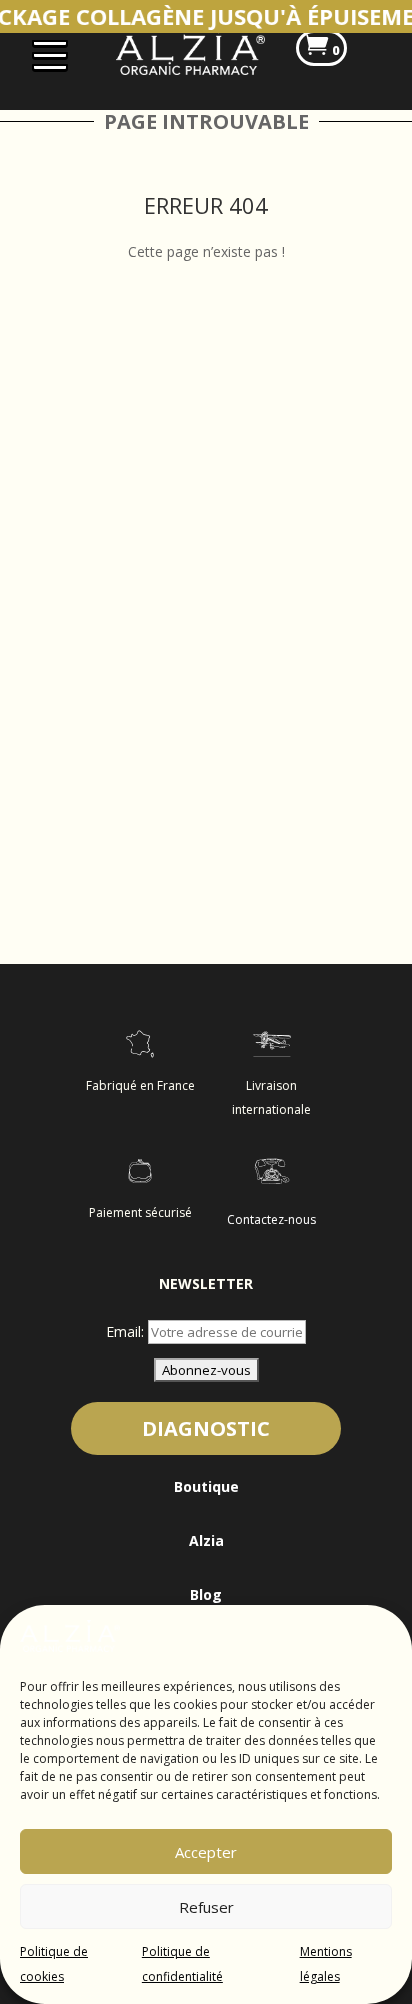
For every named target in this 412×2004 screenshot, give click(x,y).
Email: (127, 1331)
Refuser (206, 1907)
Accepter (206, 1852)
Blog (206, 1594)
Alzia (206, 1540)
